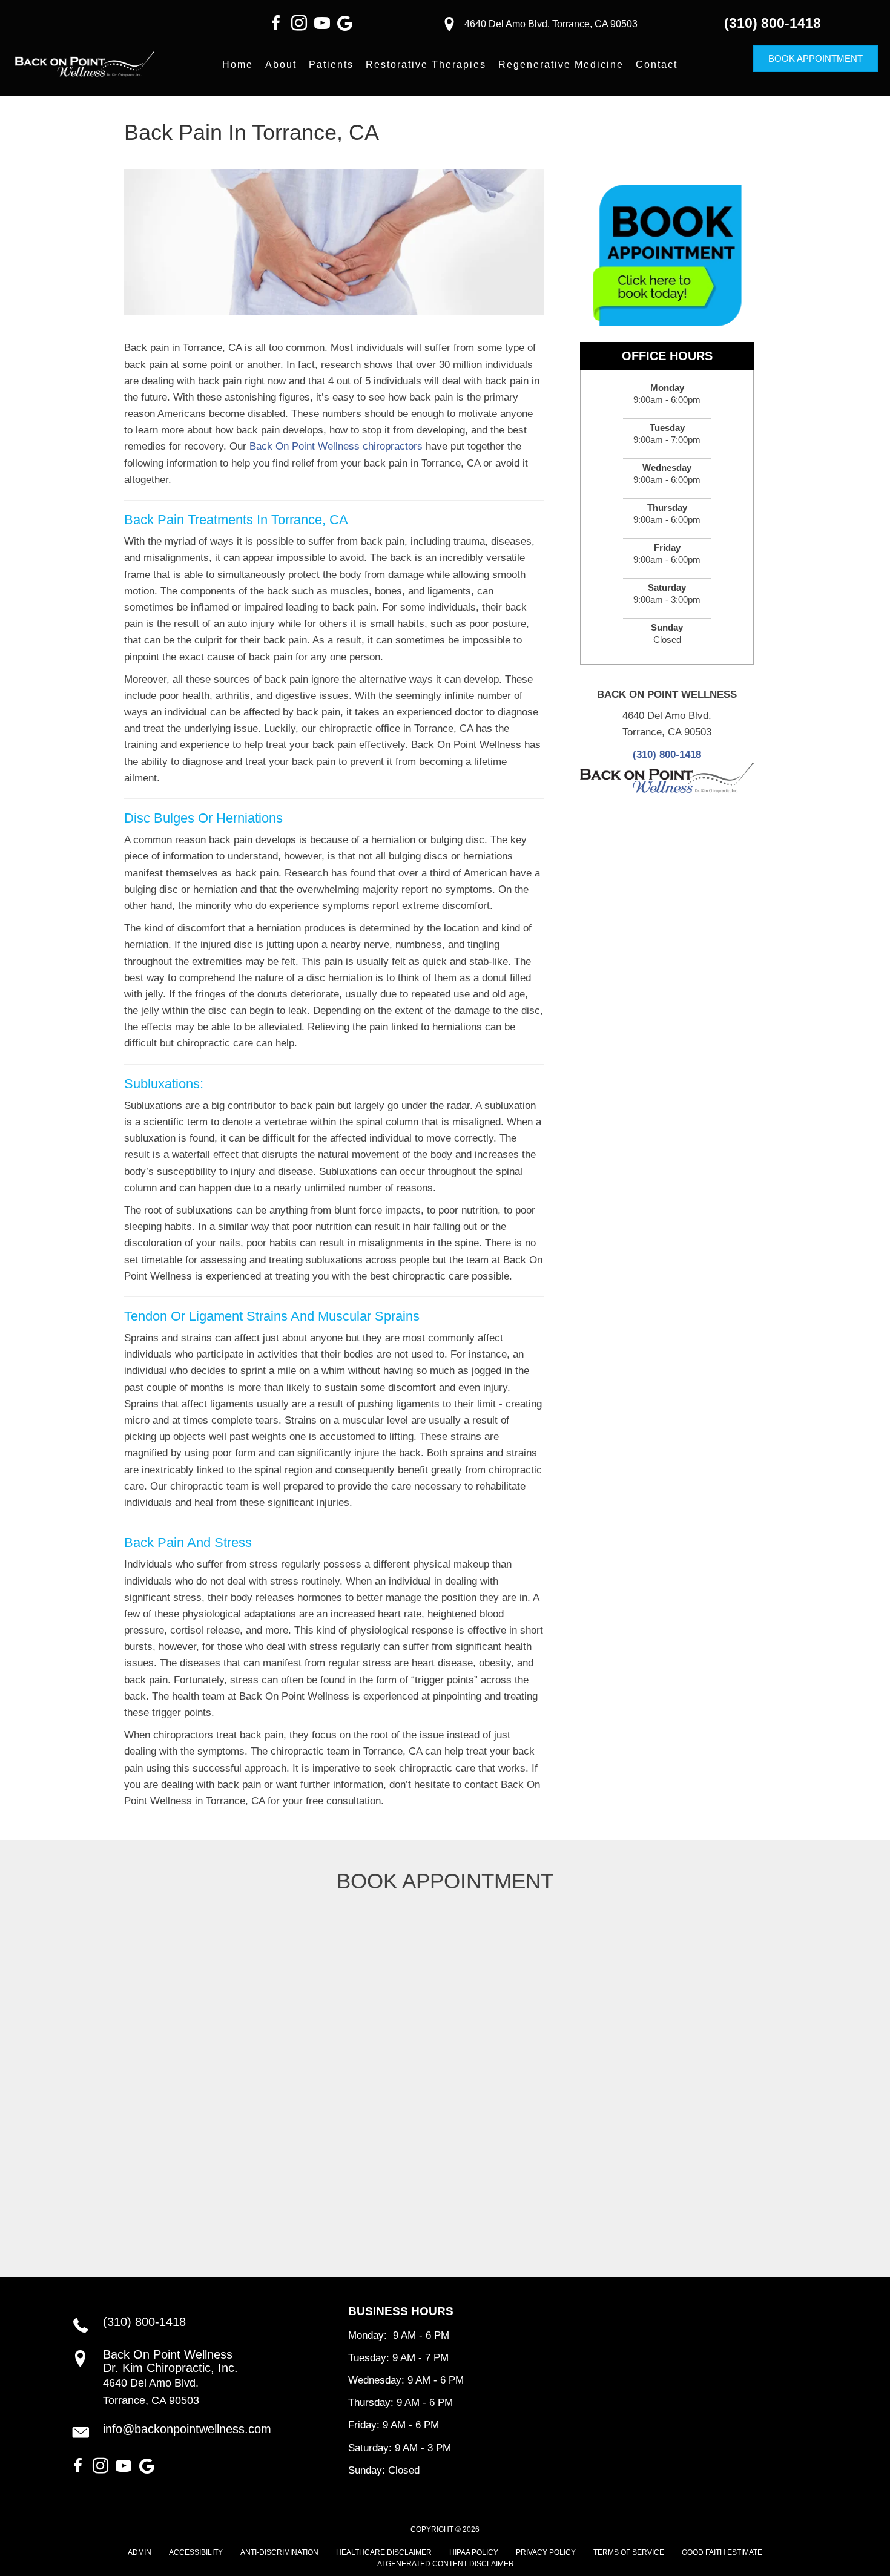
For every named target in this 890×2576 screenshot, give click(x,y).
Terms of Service (629, 2552)
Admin (140, 2552)
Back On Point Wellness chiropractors (336, 446)
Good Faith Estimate (722, 2552)
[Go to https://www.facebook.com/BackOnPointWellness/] (276, 25)
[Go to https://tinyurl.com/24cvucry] (345, 25)
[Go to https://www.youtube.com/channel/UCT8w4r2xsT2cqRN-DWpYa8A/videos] (322, 25)
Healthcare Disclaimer (384, 2552)
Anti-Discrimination (279, 2552)
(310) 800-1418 (773, 23)
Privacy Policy (546, 2552)
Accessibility (196, 2552)
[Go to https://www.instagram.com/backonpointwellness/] (299, 25)
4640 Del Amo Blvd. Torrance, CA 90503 (551, 24)
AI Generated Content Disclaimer (446, 2564)
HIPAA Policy (474, 2552)
